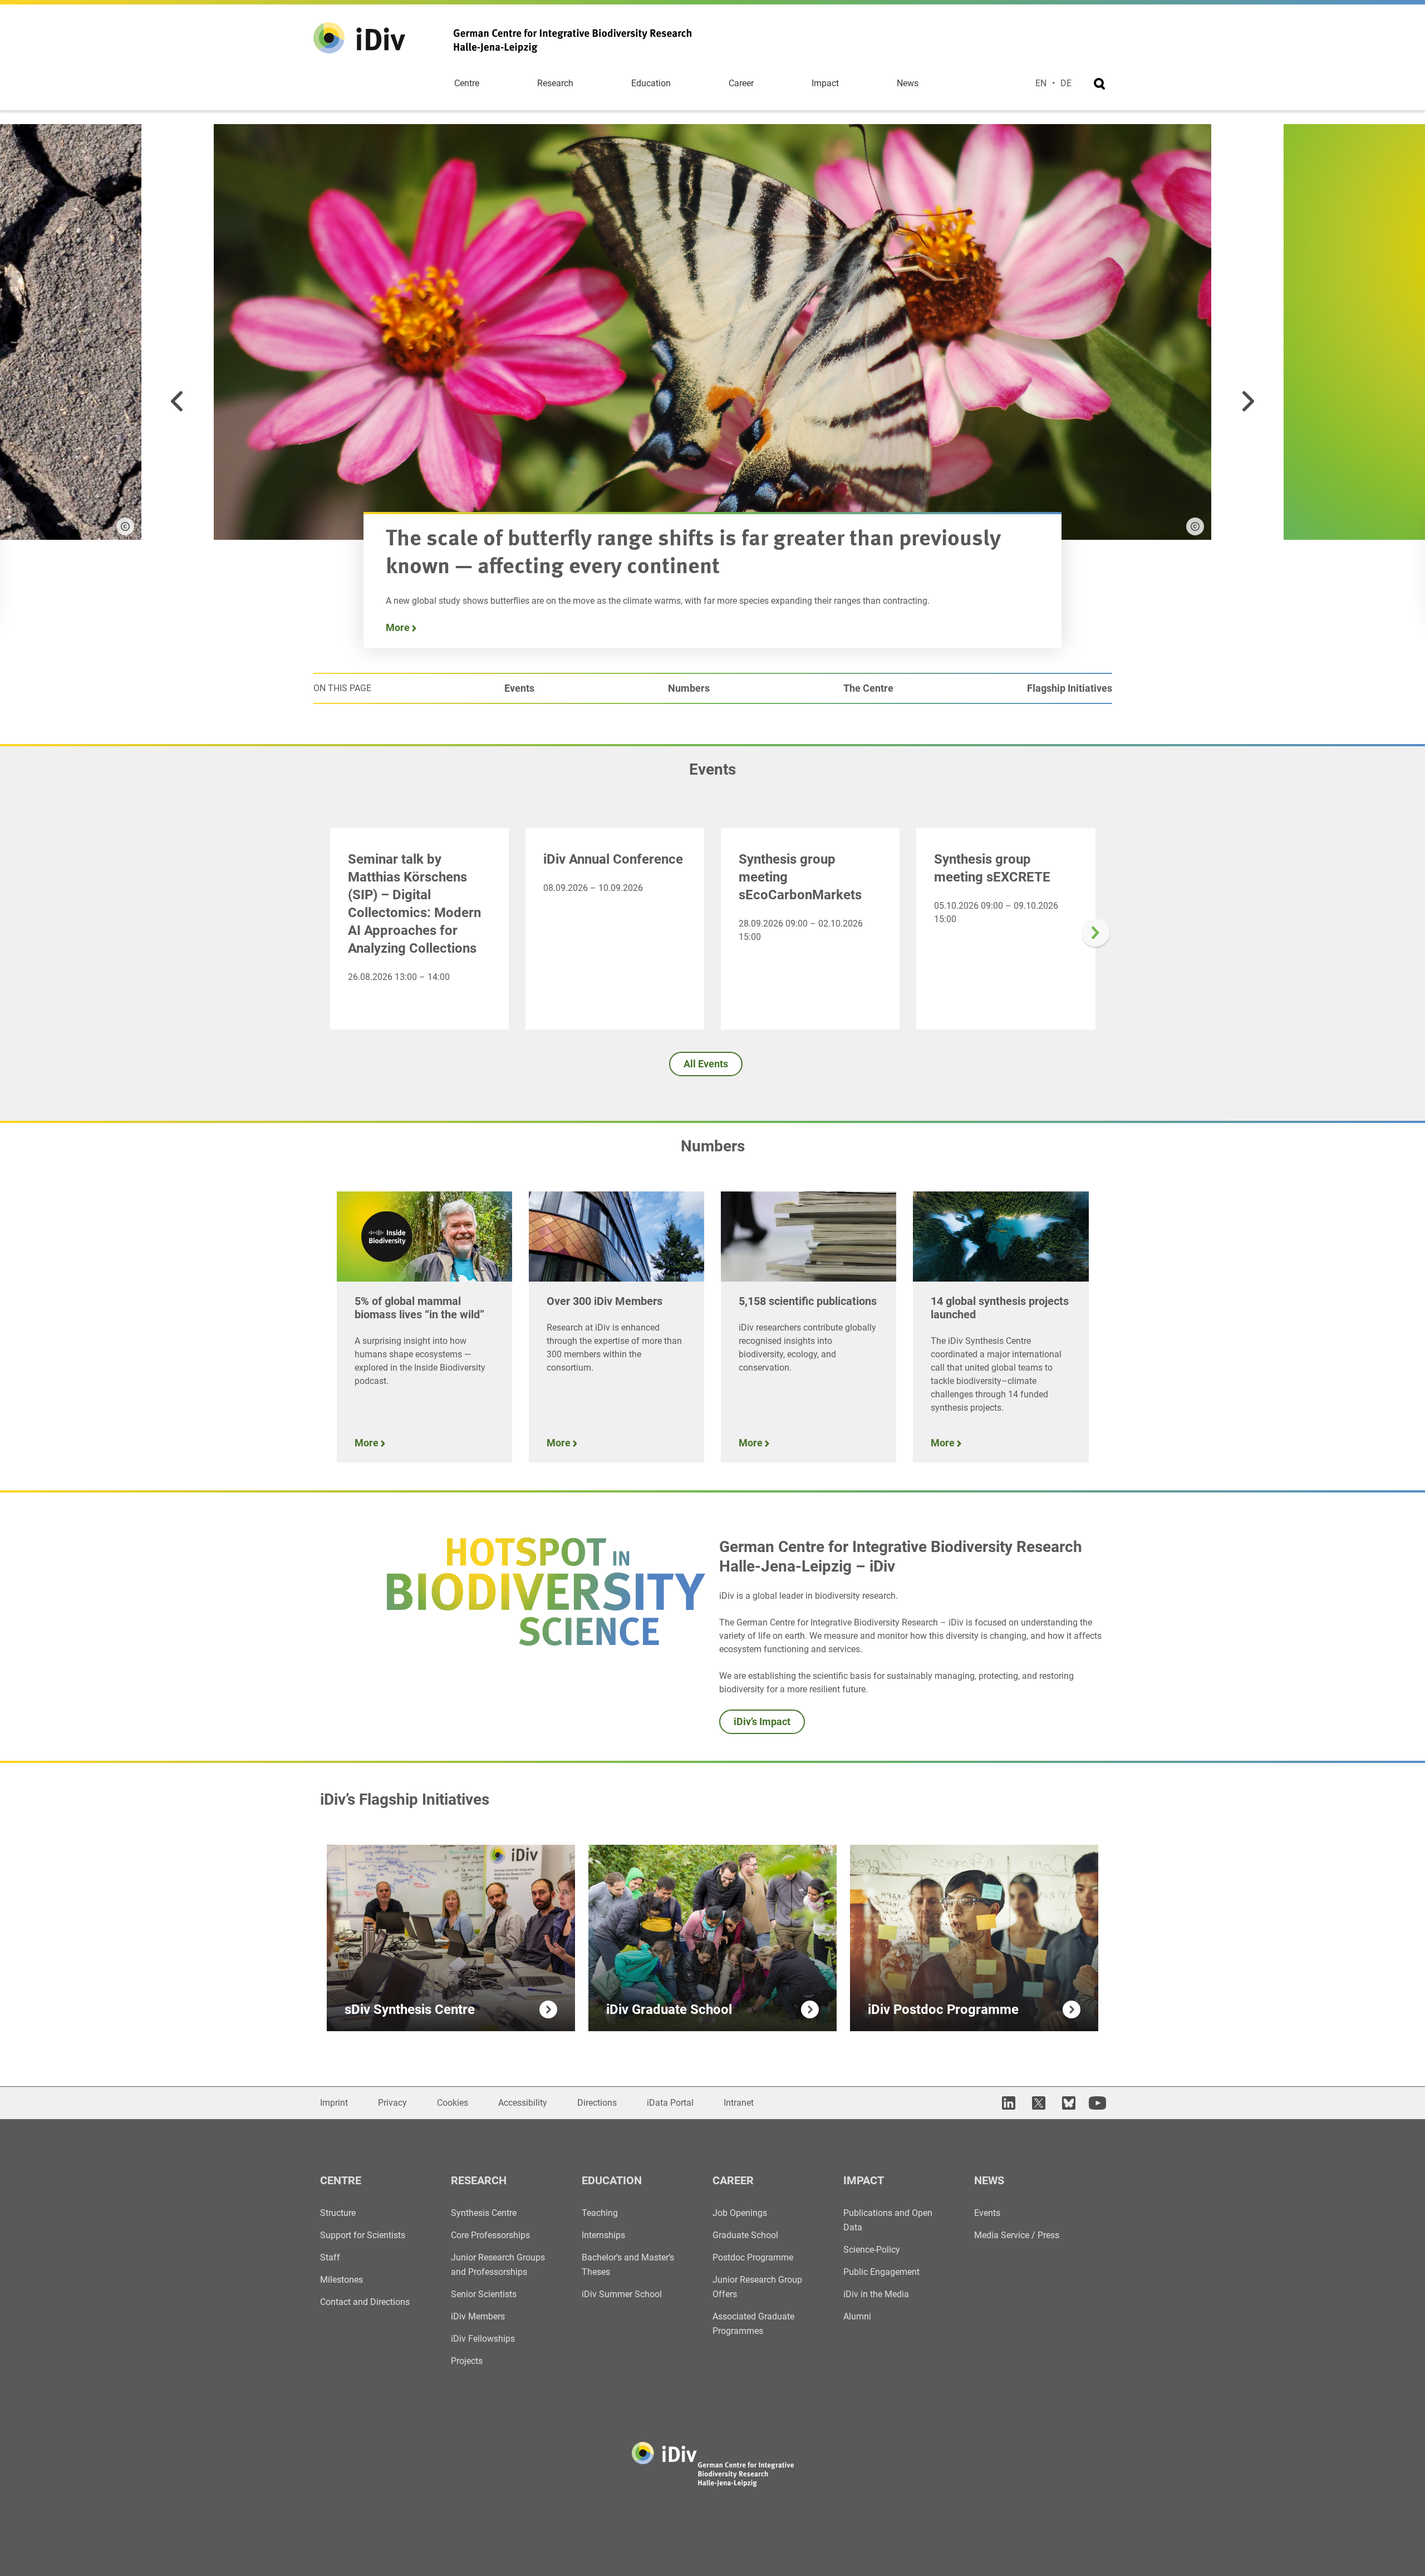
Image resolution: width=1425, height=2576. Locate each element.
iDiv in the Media (876, 2294)
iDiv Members (478, 2316)
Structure (338, 2213)
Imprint (334, 2103)
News (908, 83)
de (1066, 83)
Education (651, 83)
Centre (467, 83)
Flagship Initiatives (1070, 688)
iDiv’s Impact (762, 1722)
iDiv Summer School (622, 2294)
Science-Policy (872, 2250)
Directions (597, 2103)
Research (555, 83)
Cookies (453, 2103)
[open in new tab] (1007, 2103)
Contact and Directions (365, 2302)
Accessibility (523, 2103)
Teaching (600, 2213)
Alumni (857, 2316)
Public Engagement (881, 2272)
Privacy (392, 2103)
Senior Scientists (484, 2294)
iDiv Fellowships (483, 2339)
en (1041, 83)
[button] (177, 401)
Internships (603, 2235)
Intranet (739, 2103)
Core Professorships (490, 2235)
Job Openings (740, 2213)
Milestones (341, 2280)
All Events (706, 1064)
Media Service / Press (1017, 2235)
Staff (330, 2257)
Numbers (689, 688)
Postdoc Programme (753, 2257)
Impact (825, 83)
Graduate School (745, 2235)
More (399, 627)
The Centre (868, 688)
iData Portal (670, 2103)
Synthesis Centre (484, 2213)
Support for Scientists (363, 2235)
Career (741, 83)
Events (519, 688)
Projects (467, 2361)
